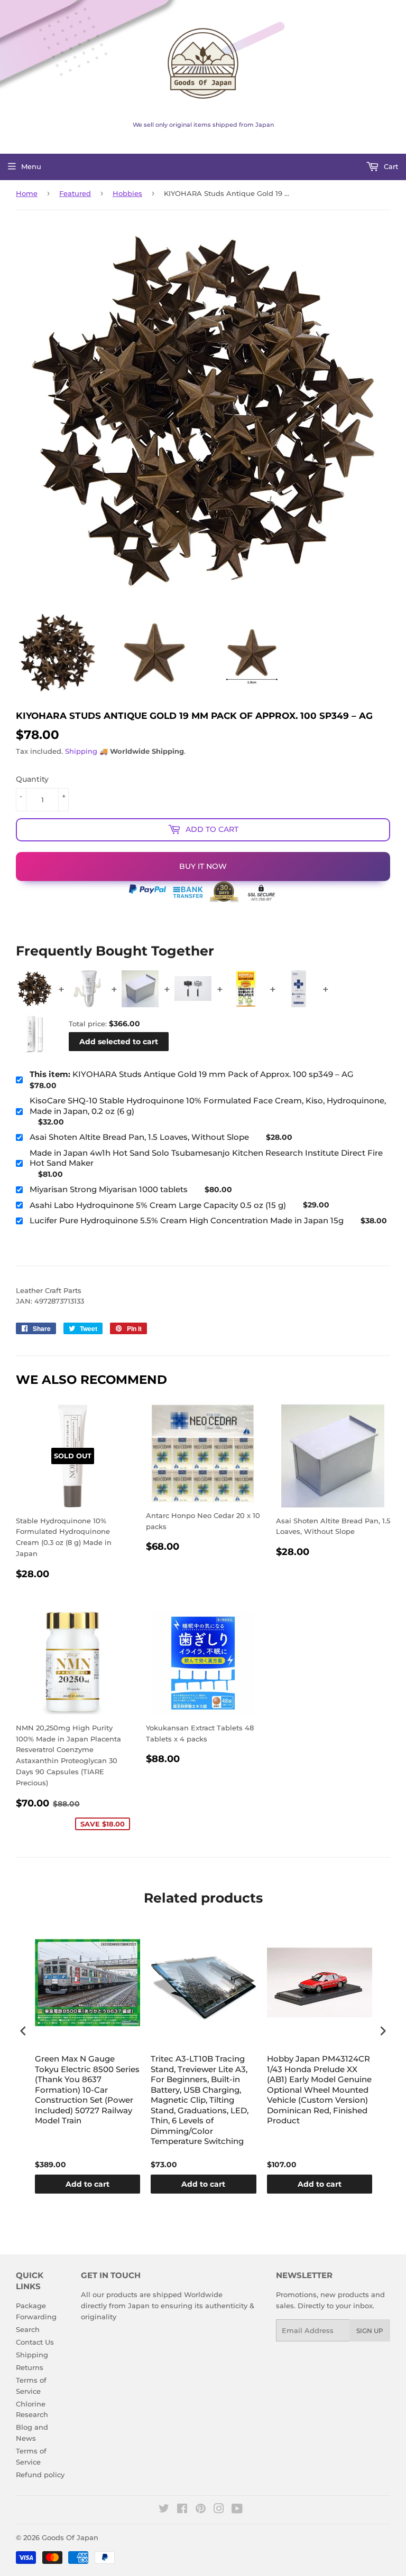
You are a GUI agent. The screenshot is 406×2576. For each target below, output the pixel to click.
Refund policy (40, 2475)
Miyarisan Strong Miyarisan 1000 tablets (109, 1189)
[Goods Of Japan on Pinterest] (201, 2510)
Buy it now (203, 866)
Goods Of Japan (70, 2537)
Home (27, 193)
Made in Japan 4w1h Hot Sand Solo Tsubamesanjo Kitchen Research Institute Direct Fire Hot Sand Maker (206, 1158)
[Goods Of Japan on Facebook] (182, 2510)
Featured (75, 193)
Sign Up (370, 2331)
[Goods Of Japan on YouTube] (237, 2510)
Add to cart (87, 2184)
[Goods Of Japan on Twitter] (164, 2510)
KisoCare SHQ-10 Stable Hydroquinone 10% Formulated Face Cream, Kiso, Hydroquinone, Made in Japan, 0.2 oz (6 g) (208, 1106)
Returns (30, 2367)
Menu (31, 166)
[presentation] (23, 2031)
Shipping (81, 751)
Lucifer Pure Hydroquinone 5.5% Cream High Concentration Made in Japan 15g (187, 1220)
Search (28, 2329)
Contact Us (35, 2342)
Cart (390, 166)
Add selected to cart (119, 1042)
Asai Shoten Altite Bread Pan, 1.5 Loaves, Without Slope (139, 1137)
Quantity (32, 779)
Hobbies (127, 193)
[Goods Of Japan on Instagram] (219, 2510)
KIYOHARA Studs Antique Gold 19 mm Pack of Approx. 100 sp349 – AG (192, 1074)
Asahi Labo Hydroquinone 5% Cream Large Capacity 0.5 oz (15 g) (158, 1205)
